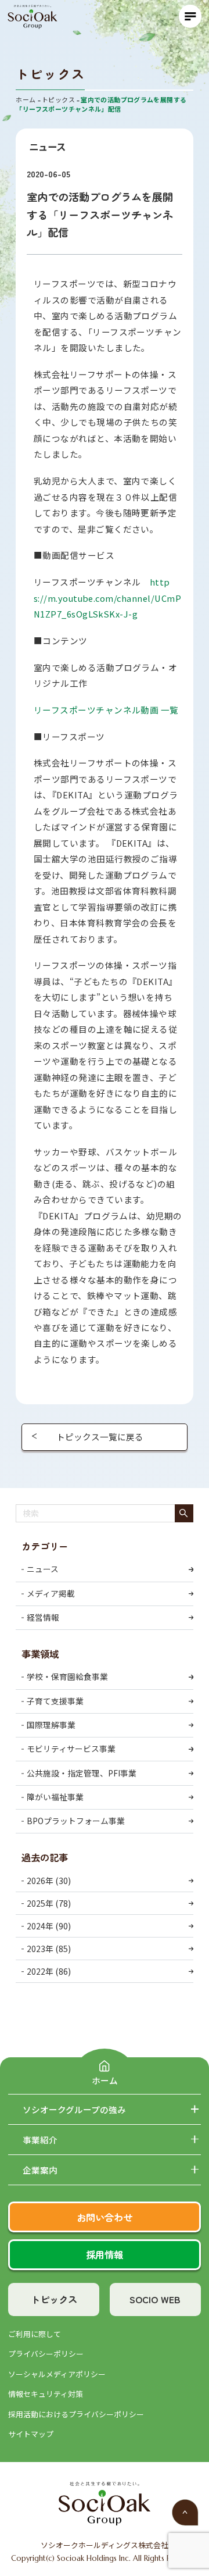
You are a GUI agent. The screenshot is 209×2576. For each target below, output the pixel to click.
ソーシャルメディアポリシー (57, 2374)
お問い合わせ (105, 2217)
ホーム (105, 2080)
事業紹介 (40, 2140)
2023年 (40, 1949)
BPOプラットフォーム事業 (76, 1821)
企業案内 (40, 2170)
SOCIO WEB (155, 2299)
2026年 (40, 1880)
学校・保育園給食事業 (67, 1676)
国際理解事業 (51, 1725)
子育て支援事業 (55, 1701)
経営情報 (43, 1617)
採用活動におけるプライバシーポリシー (76, 2414)
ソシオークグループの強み (74, 2110)
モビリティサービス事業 (71, 1749)
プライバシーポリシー (46, 2354)
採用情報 (105, 2254)
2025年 (40, 1903)
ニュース (43, 1569)
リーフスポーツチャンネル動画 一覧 (106, 710)
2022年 (40, 1971)
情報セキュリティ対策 (46, 2394)
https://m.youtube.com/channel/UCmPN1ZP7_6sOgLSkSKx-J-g (108, 598)
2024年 (40, 1926)
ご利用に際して (35, 2334)
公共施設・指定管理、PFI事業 (82, 1773)
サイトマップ (31, 2434)
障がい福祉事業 (55, 1797)
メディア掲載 (51, 1593)
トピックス (54, 2299)
